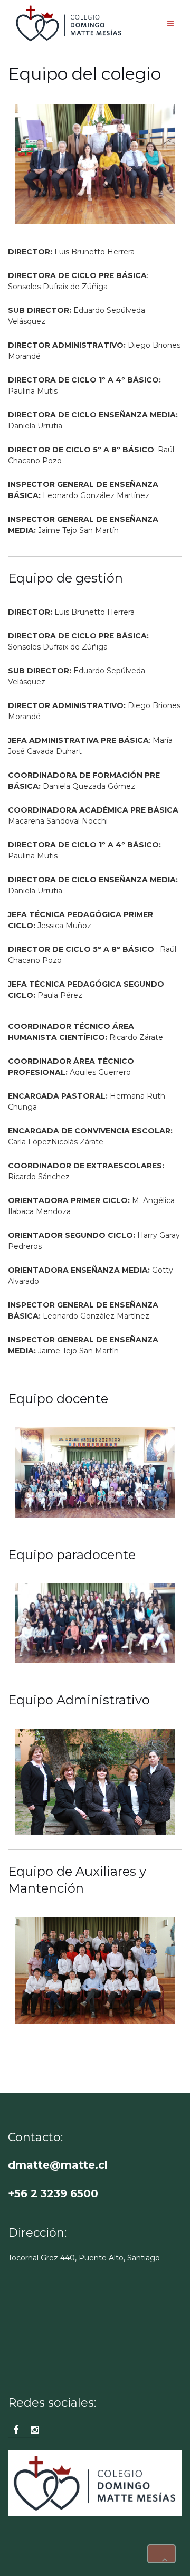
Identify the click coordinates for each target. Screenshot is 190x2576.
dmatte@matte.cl (58, 2165)
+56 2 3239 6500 (53, 2193)
